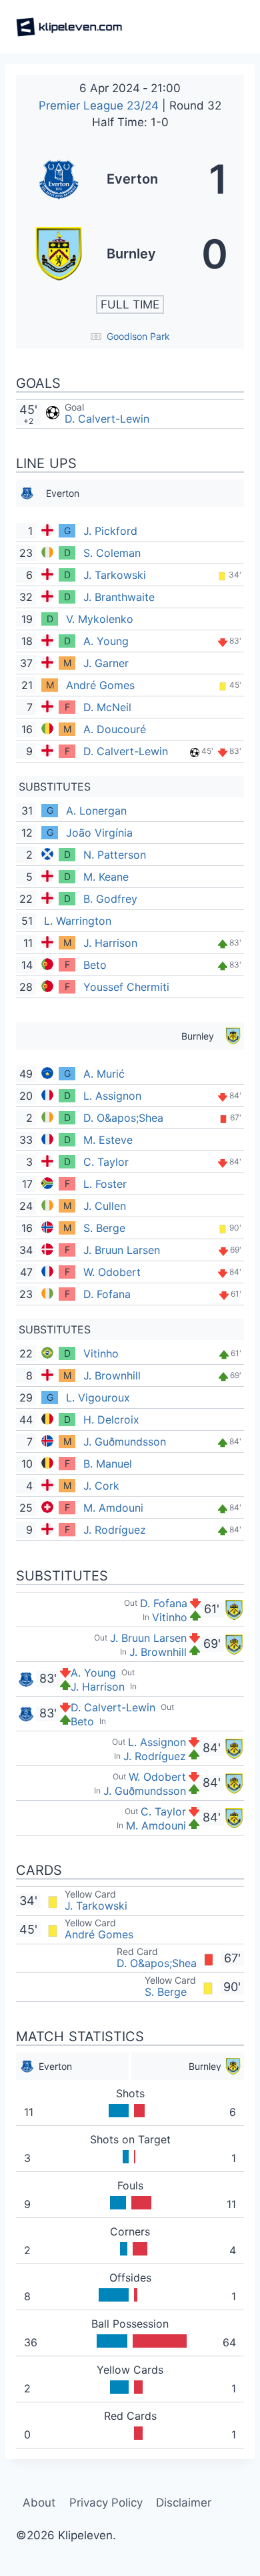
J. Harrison (110, 943)
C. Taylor (106, 1162)
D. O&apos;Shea (123, 1118)
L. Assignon (112, 1096)
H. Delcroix (111, 1420)
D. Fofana (107, 1294)
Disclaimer (184, 2503)
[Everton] (130, 179)
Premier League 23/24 (100, 105)
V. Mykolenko (100, 619)
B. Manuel (108, 1464)
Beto (95, 965)
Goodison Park (138, 336)
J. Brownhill (112, 1375)
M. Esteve (108, 1140)
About (39, 2503)
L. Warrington (78, 921)
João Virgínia (99, 833)
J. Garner (106, 663)
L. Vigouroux (98, 1398)
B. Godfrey (110, 899)
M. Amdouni (113, 1508)
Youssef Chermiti (126, 987)
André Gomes (100, 685)
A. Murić (104, 1074)
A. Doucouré (115, 729)
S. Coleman (112, 553)
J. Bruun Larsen (122, 1250)
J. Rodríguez (115, 1530)
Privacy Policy (106, 2503)
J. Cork (101, 1486)
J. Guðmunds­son (125, 1442)
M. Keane (106, 877)
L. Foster (105, 1184)
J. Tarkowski (115, 575)
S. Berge (104, 1228)
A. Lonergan (96, 811)
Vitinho (101, 1353)
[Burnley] (130, 254)
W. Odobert (112, 1272)
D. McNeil (107, 707)
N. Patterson (115, 855)
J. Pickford (110, 531)
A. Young (106, 641)
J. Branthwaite (119, 597)
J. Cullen (105, 1206)
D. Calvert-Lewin (107, 419)
